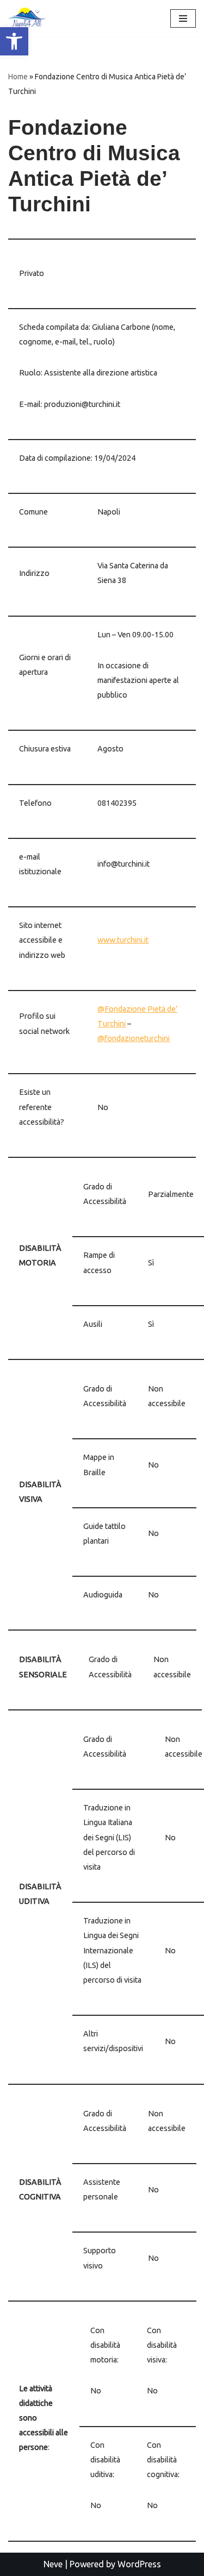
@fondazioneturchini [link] (134, 1038)
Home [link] (18, 77)
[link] (14, 41)
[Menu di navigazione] (183, 18)
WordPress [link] (139, 2564)
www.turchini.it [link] (123, 940)
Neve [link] (53, 2564)
